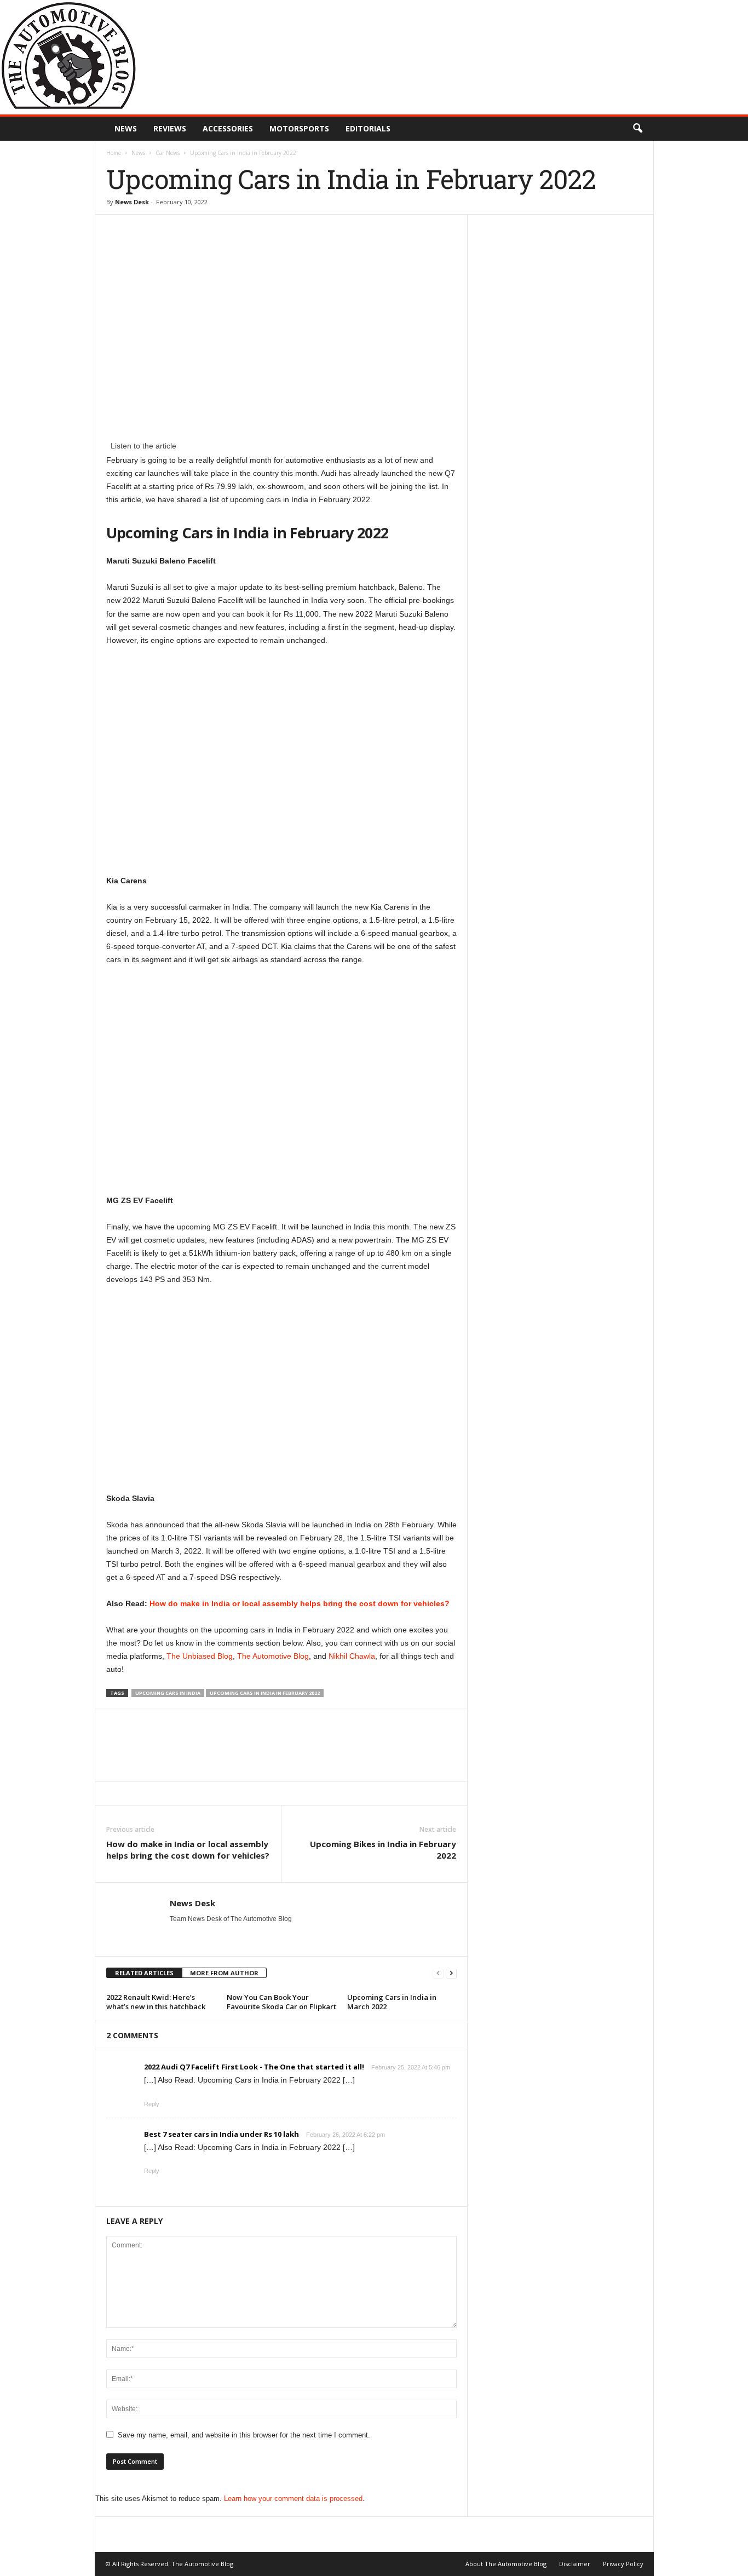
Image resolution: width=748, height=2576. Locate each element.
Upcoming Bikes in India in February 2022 (383, 1850)
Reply (152, 2104)
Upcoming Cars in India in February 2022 (265, 1693)
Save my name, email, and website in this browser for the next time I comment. (244, 2435)
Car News (168, 153)
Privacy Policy (623, 2564)
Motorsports (299, 128)
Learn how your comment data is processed (293, 2499)
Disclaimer (575, 2564)
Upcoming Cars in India (168, 1693)
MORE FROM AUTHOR (224, 1973)
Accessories (228, 128)
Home (114, 153)
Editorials (368, 128)
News (126, 128)
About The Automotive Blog (506, 2564)
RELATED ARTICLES (144, 1973)
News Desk (132, 202)
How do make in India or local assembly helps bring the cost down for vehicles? (300, 1603)
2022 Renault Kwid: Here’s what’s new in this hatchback (156, 2002)
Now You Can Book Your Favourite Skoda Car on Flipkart (281, 2002)
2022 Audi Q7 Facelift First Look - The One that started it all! (254, 2067)
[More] (480, 1745)
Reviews (170, 128)
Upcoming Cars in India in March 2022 (392, 2002)
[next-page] (451, 1973)
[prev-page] (438, 1973)
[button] (637, 129)
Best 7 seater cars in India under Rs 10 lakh (221, 2134)
